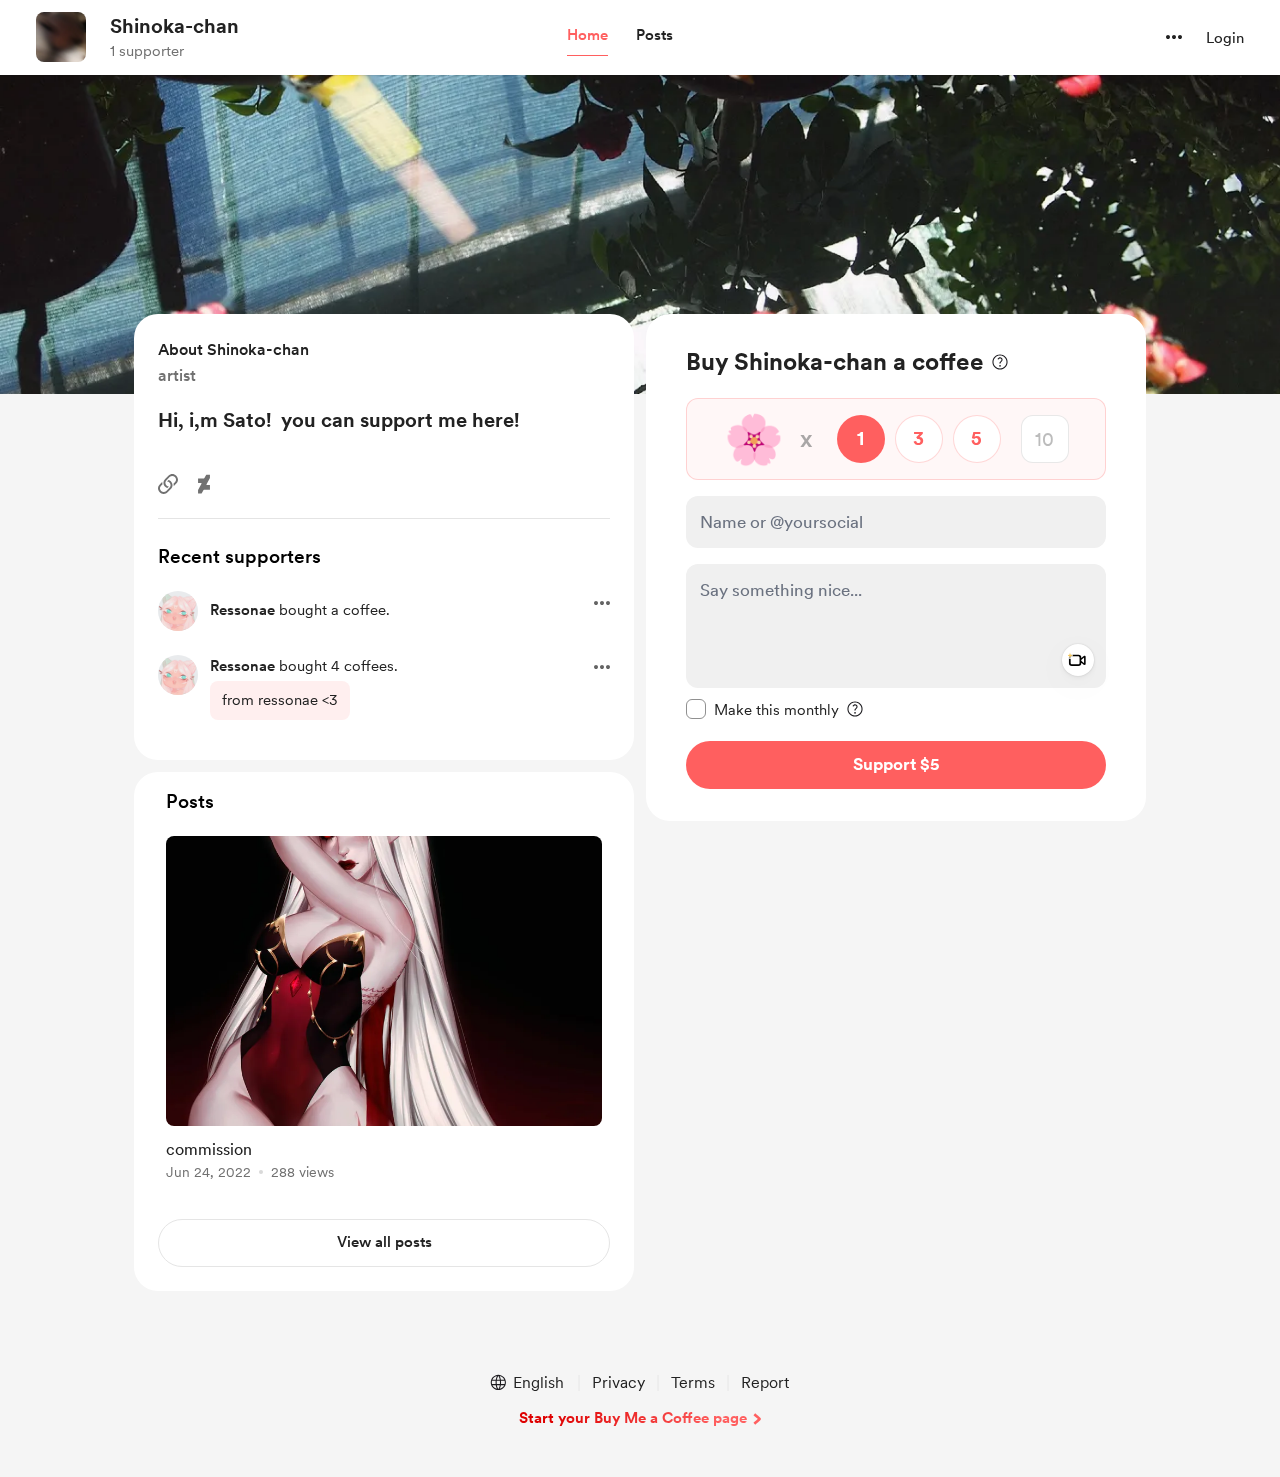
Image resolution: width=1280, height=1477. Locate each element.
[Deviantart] (204, 484)
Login (1225, 38)
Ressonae (242, 610)
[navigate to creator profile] (61, 37)
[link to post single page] (384, 1011)
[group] (384, 1011)
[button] (587, 36)
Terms (693, 1382)
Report (765, 1382)
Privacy (618, 1382)
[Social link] (168, 484)
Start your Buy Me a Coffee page (633, 1418)
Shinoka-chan (174, 26)
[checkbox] (762, 709)
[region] (896, 567)
